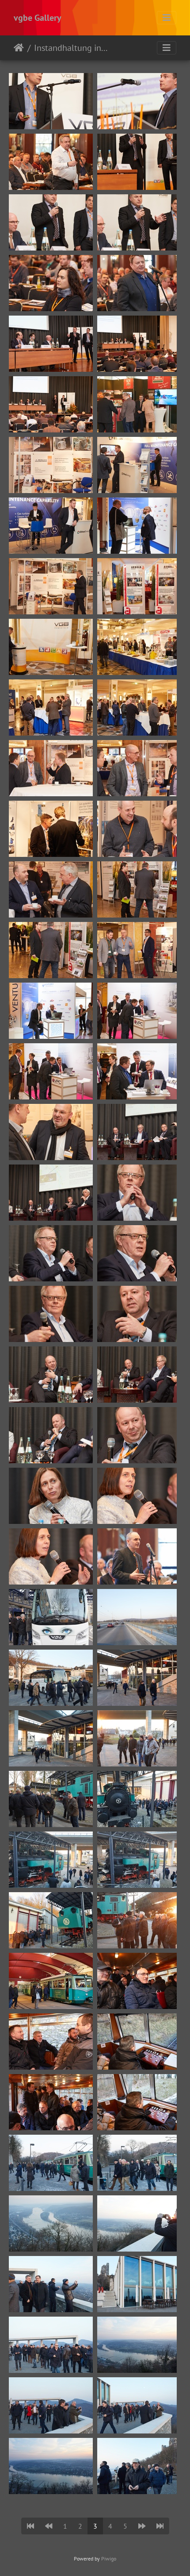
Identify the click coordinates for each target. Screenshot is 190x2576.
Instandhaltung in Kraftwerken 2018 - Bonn (71, 48)
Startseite (19, 48)
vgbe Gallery (38, 18)
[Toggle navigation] (167, 18)
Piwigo (109, 2559)
